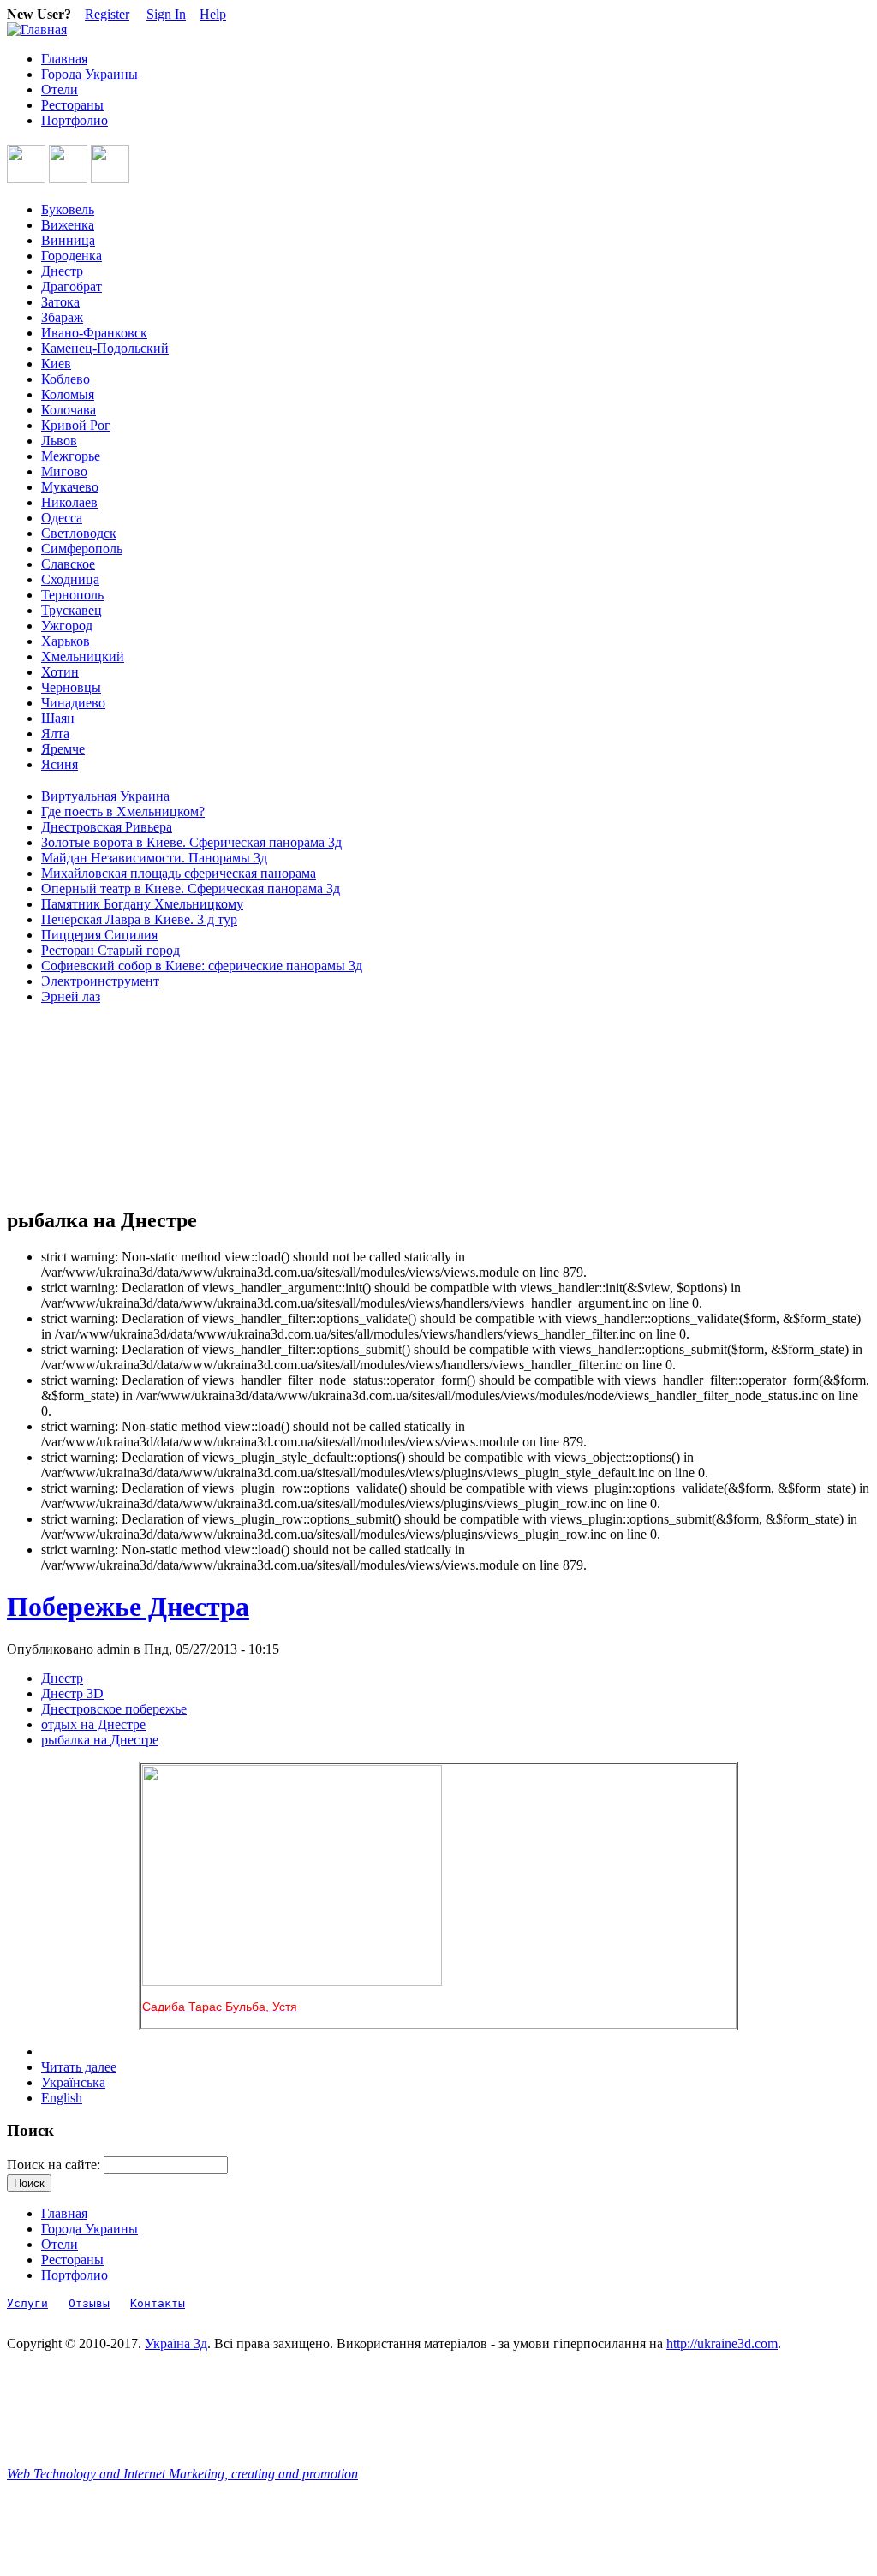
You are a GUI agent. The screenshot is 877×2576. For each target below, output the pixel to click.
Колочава (69, 410)
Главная (64, 59)
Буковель (68, 209)
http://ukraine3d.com (722, 2343)
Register (107, 14)
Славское (68, 564)
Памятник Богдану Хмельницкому (142, 904)
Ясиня (60, 764)
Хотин (60, 672)
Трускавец (72, 610)
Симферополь (82, 549)
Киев (56, 364)
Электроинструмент (100, 981)
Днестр (62, 271)
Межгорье (71, 456)
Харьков (66, 641)
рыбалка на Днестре (100, 1740)
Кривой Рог (76, 425)
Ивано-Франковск (94, 333)
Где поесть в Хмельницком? (123, 811)
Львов (59, 441)
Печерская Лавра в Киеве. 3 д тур (139, 919)
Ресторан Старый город (110, 950)
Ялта (55, 733)
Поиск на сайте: (55, 2165)
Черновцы (71, 687)
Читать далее (79, 2067)
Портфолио (75, 120)
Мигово (64, 471)
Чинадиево (73, 703)
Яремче (63, 749)
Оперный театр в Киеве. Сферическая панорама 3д (191, 888)
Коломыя (68, 394)
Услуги (27, 2303)
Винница (68, 240)
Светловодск (79, 533)
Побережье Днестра (128, 1607)
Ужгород (67, 626)
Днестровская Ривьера (107, 827)
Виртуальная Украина (105, 796)
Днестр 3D (72, 1693)
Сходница (70, 579)
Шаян (58, 718)
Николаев (69, 502)
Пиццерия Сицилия (99, 935)
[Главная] (37, 30)
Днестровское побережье (114, 1709)
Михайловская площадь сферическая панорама (179, 873)
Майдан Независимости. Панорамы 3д (154, 858)
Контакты (158, 2303)
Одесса (62, 518)
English (62, 2098)
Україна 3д (176, 2343)
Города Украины (89, 74)
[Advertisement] (84, 1106)
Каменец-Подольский (105, 348)
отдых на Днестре (93, 1724)
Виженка (68, 225)
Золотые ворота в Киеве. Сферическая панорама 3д (191, 842)
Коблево (66, 379)
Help (213, 14)
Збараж (62, 317)
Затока (60, 302)
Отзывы (89, 2303)
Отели (60, 89)
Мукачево (70, 487)
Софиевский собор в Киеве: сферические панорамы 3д (202, 966)
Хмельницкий (83, 656)
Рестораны (72, 105)
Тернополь (72, 595)
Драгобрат (72, 286)
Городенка (72, 256)
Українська (73, 2082)
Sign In (166, 14)
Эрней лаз (71, 996)
